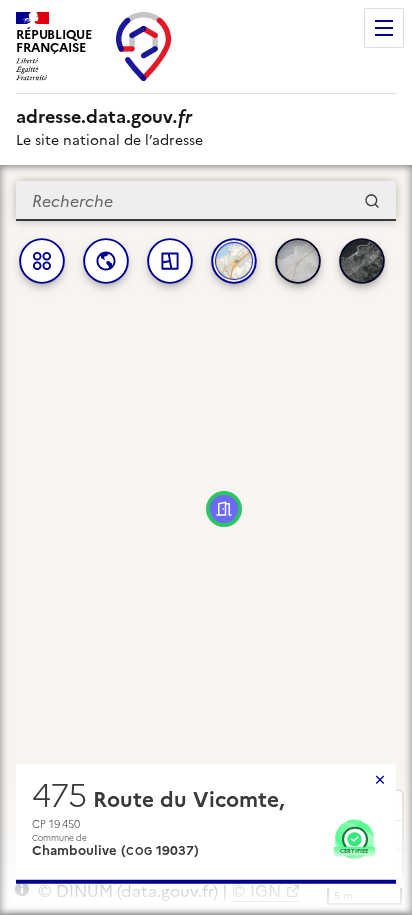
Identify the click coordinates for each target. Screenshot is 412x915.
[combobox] (206, 201)
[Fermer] (380, 780)
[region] (206, 540)
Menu (384, 28)
